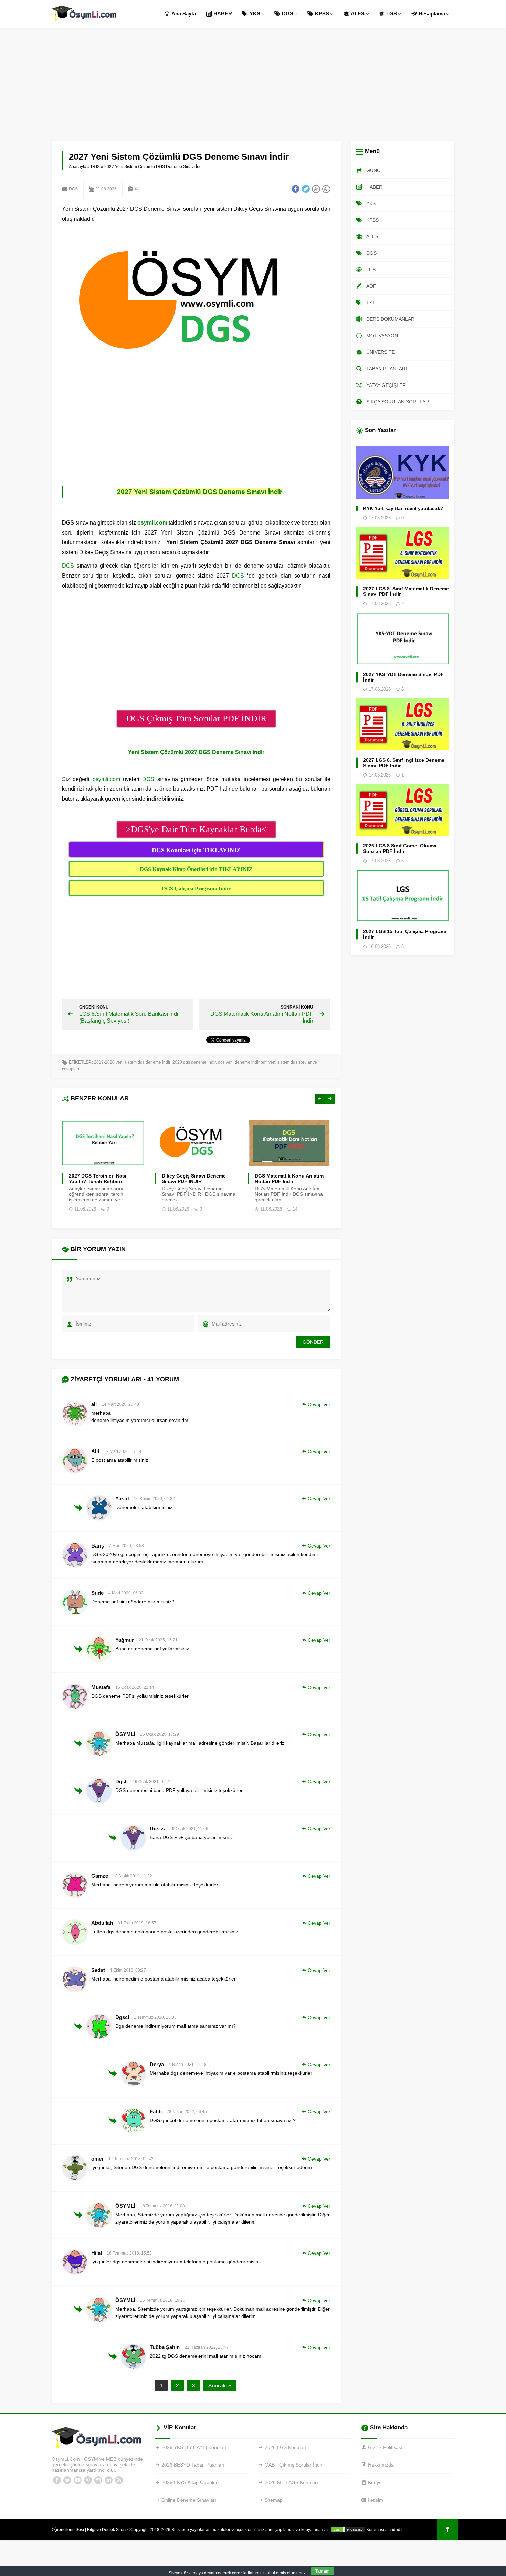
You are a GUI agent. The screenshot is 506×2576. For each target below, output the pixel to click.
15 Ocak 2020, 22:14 (135, 1687)
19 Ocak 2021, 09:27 (152, 1782)
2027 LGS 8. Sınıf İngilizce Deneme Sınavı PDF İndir (404, 763)
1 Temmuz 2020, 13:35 (155, 2017)
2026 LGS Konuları (286, 2447)
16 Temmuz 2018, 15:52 (129, 2253)
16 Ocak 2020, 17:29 (160, 1734)
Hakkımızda (381, 2465)
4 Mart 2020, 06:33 (126, 1593)
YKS (255, 14)
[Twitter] (67, 2480)
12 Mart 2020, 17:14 (123, 1451)
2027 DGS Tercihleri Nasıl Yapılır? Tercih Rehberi (98, 1179)
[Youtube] (77, 2480)
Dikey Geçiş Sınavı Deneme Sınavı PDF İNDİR (194, 1179)
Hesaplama (432, 14)
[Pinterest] (88, 2480)
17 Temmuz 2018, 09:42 (131, 2159)
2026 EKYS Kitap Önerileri (190, 2482)
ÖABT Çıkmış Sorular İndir (294, 2465)
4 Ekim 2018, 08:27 (128, 1970)
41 (137, 189)
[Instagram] (98, 2480)
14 (295, 1209)
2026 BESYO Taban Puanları (193, 2465)
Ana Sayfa (184, 14)
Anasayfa (78, 167)
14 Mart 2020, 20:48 (120, 1404)
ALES (358, 14)
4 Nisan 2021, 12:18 (188, 2065)
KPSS (322, 14)
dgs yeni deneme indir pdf (242, 1062)
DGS (288, 14)
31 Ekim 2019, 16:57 (137, 1923)
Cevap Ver (319, 1404)
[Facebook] (57, 2480)
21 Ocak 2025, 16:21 (158, 1640)
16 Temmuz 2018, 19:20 (163, 2300)
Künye (375, 2482)
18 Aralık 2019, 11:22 (133, 1876)
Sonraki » (220, 2385)
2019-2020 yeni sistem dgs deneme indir (132, 1062)
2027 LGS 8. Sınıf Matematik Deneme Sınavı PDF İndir (406, 591)
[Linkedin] (108, 2480)
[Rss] (119, 2480)
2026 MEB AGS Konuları (291, 2482)
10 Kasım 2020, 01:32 (154, 1499)
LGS (392, 14)
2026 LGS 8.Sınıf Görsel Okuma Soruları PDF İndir (400, 848)
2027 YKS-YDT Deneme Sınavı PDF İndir (403, 677)
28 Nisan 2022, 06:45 (187, 2112)
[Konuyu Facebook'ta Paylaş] (295, 189)
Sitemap (274, 2500)
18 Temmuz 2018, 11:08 (162, 2206)
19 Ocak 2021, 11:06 (189, 1829)
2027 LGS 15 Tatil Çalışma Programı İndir (405, 934)
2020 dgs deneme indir (194, 1062)
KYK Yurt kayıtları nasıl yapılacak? (403, 508)
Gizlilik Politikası (385, 2447)
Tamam (323, 2571)
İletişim (376, 2500)
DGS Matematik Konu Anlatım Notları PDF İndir (289, 1179)
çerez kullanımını (248, 2573)
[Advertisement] (253, 79)
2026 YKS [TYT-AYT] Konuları (194, 2447)
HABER (223, 14)
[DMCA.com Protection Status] (348, 2530)
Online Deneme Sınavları (189, 2500)
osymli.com (106, 779)
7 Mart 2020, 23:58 (126, 1546)
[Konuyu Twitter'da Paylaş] (306, 189)
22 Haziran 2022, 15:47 (207, 2347)
